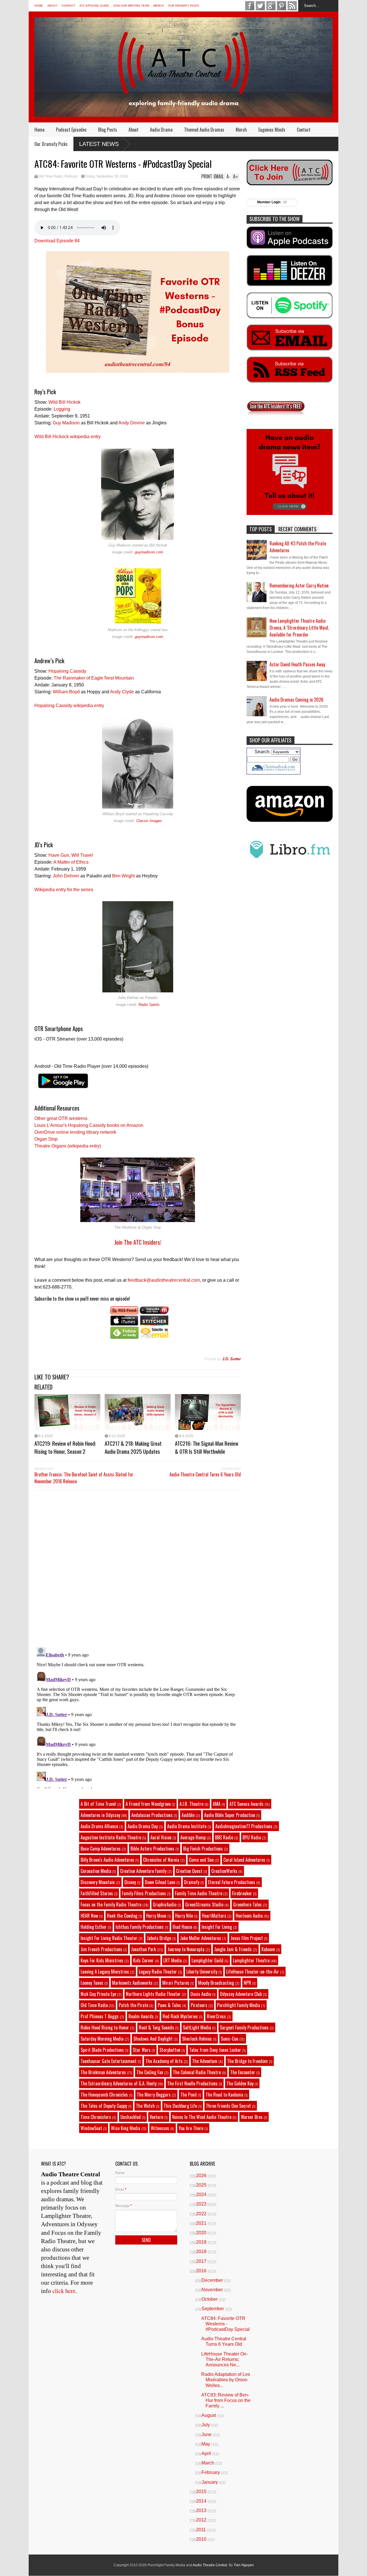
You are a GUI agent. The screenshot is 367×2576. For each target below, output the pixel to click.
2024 (202, 2195)
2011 (202, 2530)
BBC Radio (224, 1837)
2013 (202, 2510)
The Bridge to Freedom (247, 2061)
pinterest (282, 6)
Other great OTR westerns (61, 1118)
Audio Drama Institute (187, 1826)
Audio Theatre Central (210, 2565)
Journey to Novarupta (186, 1949)
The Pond (189, 2095)
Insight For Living (217, 1927)
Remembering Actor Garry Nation (299, 586)
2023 (202, 2204)
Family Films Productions (144, 1893)
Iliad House (182, 1927)
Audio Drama (161, 130)
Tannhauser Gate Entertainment (109, 2061)
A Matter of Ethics (71, 862)
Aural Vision (161, 1837)
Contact (68, 6)
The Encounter (243, 2072)
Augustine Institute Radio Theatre (111, 1837)
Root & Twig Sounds (156, 2027)
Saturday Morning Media (102, 2039)
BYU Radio (252, 1837)
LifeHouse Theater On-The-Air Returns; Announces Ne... (225, 2359)
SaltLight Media (197, 2027)
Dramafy (192, 1882)
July (206, 2425)
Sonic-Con (230, 2039)
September (213, 2309)
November (213, 2290)
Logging (62, 409)
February (211, 2472)
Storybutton (170, 2050)
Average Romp (193, 1837)
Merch (159, 6)
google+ (271, 6)
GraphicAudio (165, 1904)
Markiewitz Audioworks (132, 1983)
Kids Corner (143, 1960)
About (52, 6)
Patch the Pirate (133, 2005)
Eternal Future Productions (232, 1882)
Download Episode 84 (57, 241)
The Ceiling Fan (150, 2072)
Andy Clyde (122, 692)
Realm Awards (141, 2016)
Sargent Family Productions (244, 2027)
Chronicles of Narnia (161, 1860)
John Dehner (66, 876)
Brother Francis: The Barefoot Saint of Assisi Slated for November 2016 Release (84, 1478)
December (213, 2280)
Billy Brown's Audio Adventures (107, 1860)
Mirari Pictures (176, 1983)
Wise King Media (126, 2128)
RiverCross (216, 2016)
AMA (217, 1804)
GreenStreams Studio (204, 1904)
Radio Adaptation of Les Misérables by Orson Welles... (226, 2380)
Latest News (99, 144)
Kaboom (268, 1949)
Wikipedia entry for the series (64, 890)
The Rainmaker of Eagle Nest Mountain (94, 678)
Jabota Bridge (159, 1938)
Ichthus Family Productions (140, 1927)
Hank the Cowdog (122, 1916)
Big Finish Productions (203, 1849)
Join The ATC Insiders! (138, 1242)
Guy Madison (66, 423)
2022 (202, 2214)
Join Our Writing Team (131, 6)
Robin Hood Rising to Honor (105, 2027)
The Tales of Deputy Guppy (104, 2106)
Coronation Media (96, 1871)
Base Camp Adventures (101, 1849)
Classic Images (149, 821)
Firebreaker (242, 1893)
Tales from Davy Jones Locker (215, 2050)
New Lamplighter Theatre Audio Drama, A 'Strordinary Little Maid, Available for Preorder (299, 628)
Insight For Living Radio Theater (109, 1938)
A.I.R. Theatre (191, 1804)
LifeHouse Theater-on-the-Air (253, 1972)
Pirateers (199, 2005)
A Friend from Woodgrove (148, 1804)
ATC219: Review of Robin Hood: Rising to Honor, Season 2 (65, 1447)
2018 (202, 2252)
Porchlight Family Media (239, 2005)
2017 (202, 2261)
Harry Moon (156, 1916)
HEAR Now (89, 1916)
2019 (202, 2242)
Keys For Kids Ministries (102, 1960)
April (207, 2453)
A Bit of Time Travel (98, 1804)
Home (39, 6)
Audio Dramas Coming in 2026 (296, 700)
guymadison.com (149, 552)
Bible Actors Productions (152, 1849)
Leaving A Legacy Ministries (105, 1972)
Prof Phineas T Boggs (100, 2016)
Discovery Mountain (98, 1882)
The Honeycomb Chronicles (104, 2095)
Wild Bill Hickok (65, 402)
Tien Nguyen (244, 2565)
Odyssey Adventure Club (241, 1994)
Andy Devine (132, 423)
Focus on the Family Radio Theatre (111, 1904)
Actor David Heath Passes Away (297, 664)
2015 (202, 2492)
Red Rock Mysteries (180, 2016)
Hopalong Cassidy (67, 671)
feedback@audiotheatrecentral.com (164, 1280)
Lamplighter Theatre (251, 1960)
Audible (188, 1815)
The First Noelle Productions (192, 2083)
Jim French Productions (101, 1949)
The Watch (145, 2106)
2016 (202, 2271)
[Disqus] (138, 1568)
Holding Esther (94, 1927)
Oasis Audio (201, 1994)
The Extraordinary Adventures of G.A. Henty (119, 2083)
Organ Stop (46, 1139)
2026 (202, 2176)
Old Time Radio (51, 176)
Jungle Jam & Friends (233, 1949)
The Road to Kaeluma (224, 2095)
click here (64, 2291)
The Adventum (205, 2061)
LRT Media (173, 1960)
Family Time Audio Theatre (199, 1893)
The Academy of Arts (164, 2061)
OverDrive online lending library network (75, 1132)
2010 (202, 2539)
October (210, 2299)
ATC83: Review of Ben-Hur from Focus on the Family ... (226, 2400)
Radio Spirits (149, 1005)
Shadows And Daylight (153, 2039)
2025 (202, 2185)
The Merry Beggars (154, 2095)
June (207, 2434)
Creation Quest (189, 1871)
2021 (202, 2223)
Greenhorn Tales (247, 1904)
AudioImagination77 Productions (244, 1826)
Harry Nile (184, 1916)
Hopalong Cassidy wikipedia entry (69, 706)
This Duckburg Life (180, 2106)
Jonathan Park (144, 1949)
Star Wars (142, 2050)
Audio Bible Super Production (230, 1815)
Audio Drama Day (143, 1826)
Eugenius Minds (272, 130)
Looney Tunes (92, 1983)
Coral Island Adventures (244, 1860)
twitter (260, 6)
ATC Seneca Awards (246, 1804)
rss (292, 6)
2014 (202, 2501)
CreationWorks (224, 1871)
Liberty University (202, 1972)
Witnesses (160, 2128)
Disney (130, 1882)
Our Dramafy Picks (183, 6)
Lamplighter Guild (207, 1960)
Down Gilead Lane (160, 1882)
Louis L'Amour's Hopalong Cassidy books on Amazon (89, 1125)
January (210, 2482)
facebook (250, 6)
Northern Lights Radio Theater (153, 1994)
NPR (247, 1983)
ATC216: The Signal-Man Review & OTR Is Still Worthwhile (207, 1447)
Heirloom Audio (249, 1916)
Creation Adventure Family (143, 1871)
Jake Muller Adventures (201, 1938)
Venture (156, 2117)
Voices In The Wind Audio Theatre (202, 2117)
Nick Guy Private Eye (98, 1994)
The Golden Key (240, 2083)
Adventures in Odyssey (100, 1815)
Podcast (71, 176)
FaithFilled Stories (97, 1893)
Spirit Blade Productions (102, 2050)
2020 (202, 2233)
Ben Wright (123, 876)
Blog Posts (108, 130)
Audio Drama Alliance (99, 1826)
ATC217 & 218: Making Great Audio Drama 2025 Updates (133, 1447)
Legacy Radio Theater (158, 1972)
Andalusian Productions (152, 1815)
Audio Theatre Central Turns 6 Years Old (205, 1474)
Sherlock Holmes (197, 2039)
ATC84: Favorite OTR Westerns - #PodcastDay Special (226, 2324)
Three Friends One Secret (228, 2106)
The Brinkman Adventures (103, 2072)
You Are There (191, 2128)
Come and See (201, 1860)
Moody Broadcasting (216, 1983)
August (209, 2415)
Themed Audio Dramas (204, 130)
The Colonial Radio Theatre (197, 2072)
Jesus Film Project (247, 1938)
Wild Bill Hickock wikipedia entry (68, 437)
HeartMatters (214, 1916)
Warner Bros (252, 2117)
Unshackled (131, 2117)
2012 (202, 2520)
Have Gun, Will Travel (71, 855)
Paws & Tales (169, 2005)
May (206, 2444)
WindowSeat (91, 2128)
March (208, 2463)
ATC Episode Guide (94, 6)
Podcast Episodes (71, 130)
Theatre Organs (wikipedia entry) (68, 1146)
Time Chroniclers (96, 2117)
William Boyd (66, 692)
